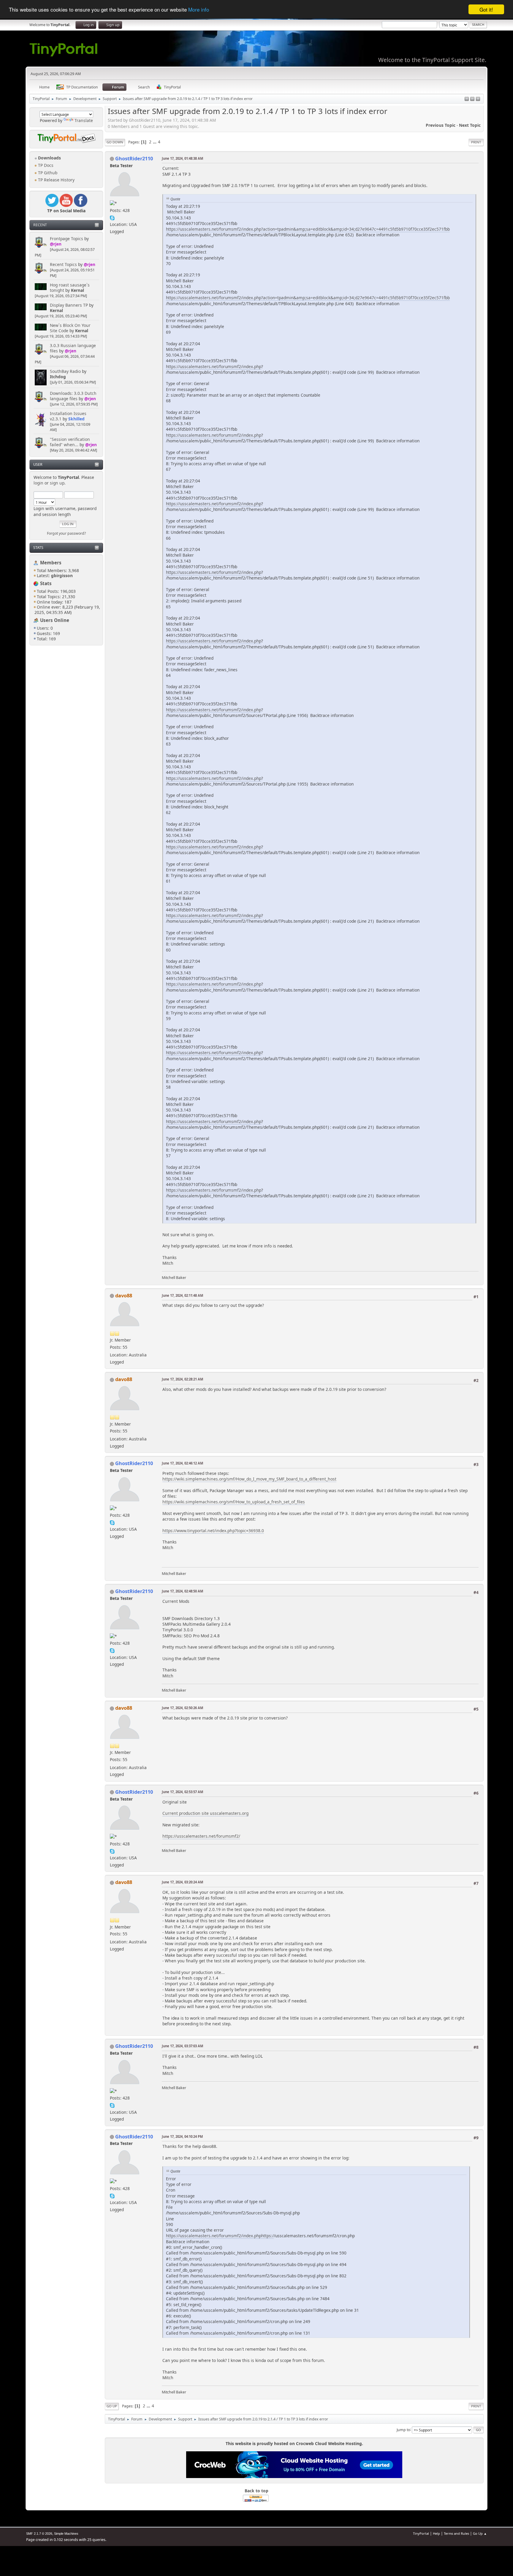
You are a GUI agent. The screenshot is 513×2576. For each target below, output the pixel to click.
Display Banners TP (69, 305)
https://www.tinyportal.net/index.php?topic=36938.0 (213, 1531)
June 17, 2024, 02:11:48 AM (182, 1295)
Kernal (77, 290)
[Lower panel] (472, 99)
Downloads (49, 158)
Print (476, 142)
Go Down (115, 142)
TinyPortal (421, 2533)
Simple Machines (66, 2534)
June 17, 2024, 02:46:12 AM (182, 1463)
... (155, 142)
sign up (57, 483)
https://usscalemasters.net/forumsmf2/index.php (214, 366)
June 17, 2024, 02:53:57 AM (182, 1792)
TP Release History (56, 180)
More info (199, 10)
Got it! (486, 9)
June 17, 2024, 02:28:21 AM (182, 1379)
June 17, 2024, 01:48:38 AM (182, 158)
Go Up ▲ (480, 2533)
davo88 (124, 1295)
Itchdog (58, 377)
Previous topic (441, 125)
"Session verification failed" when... (70, 442)
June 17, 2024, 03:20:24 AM (182, 1882)
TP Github (47, 173)
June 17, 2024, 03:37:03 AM (182, 2046)
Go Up (112, 2406)
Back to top (256, 2491)
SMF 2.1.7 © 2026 (39, 2534)
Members (51, 563)
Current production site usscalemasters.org (205, 1813)
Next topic (470, 125)
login (38, 483)
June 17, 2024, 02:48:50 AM (182, 1591)
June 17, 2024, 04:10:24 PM (182, 2136)
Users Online (55, 620)
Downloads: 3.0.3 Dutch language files (73, 396)
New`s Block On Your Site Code (70, 328)
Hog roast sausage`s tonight (70, 288)
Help (436, 2533)
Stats (38, 548)
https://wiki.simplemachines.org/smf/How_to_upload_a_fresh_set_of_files (234, 1502)
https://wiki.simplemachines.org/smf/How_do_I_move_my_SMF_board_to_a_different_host (249, 1479)
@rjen (56, 244)
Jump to (403, 2429)
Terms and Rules (456, 2533)
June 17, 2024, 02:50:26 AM (182, 1708)
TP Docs (45, 165)
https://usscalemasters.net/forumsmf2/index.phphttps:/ (220, 2236)
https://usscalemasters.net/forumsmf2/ (201, 1836)
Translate (84, 120)
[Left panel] (467, 99)
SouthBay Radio (65, 371)
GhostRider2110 (134, 158)
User (38, 464)
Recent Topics (63, 264)
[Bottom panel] (478, 99)
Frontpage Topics (66, 239)
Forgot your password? (66, 533)
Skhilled (76, 419)
